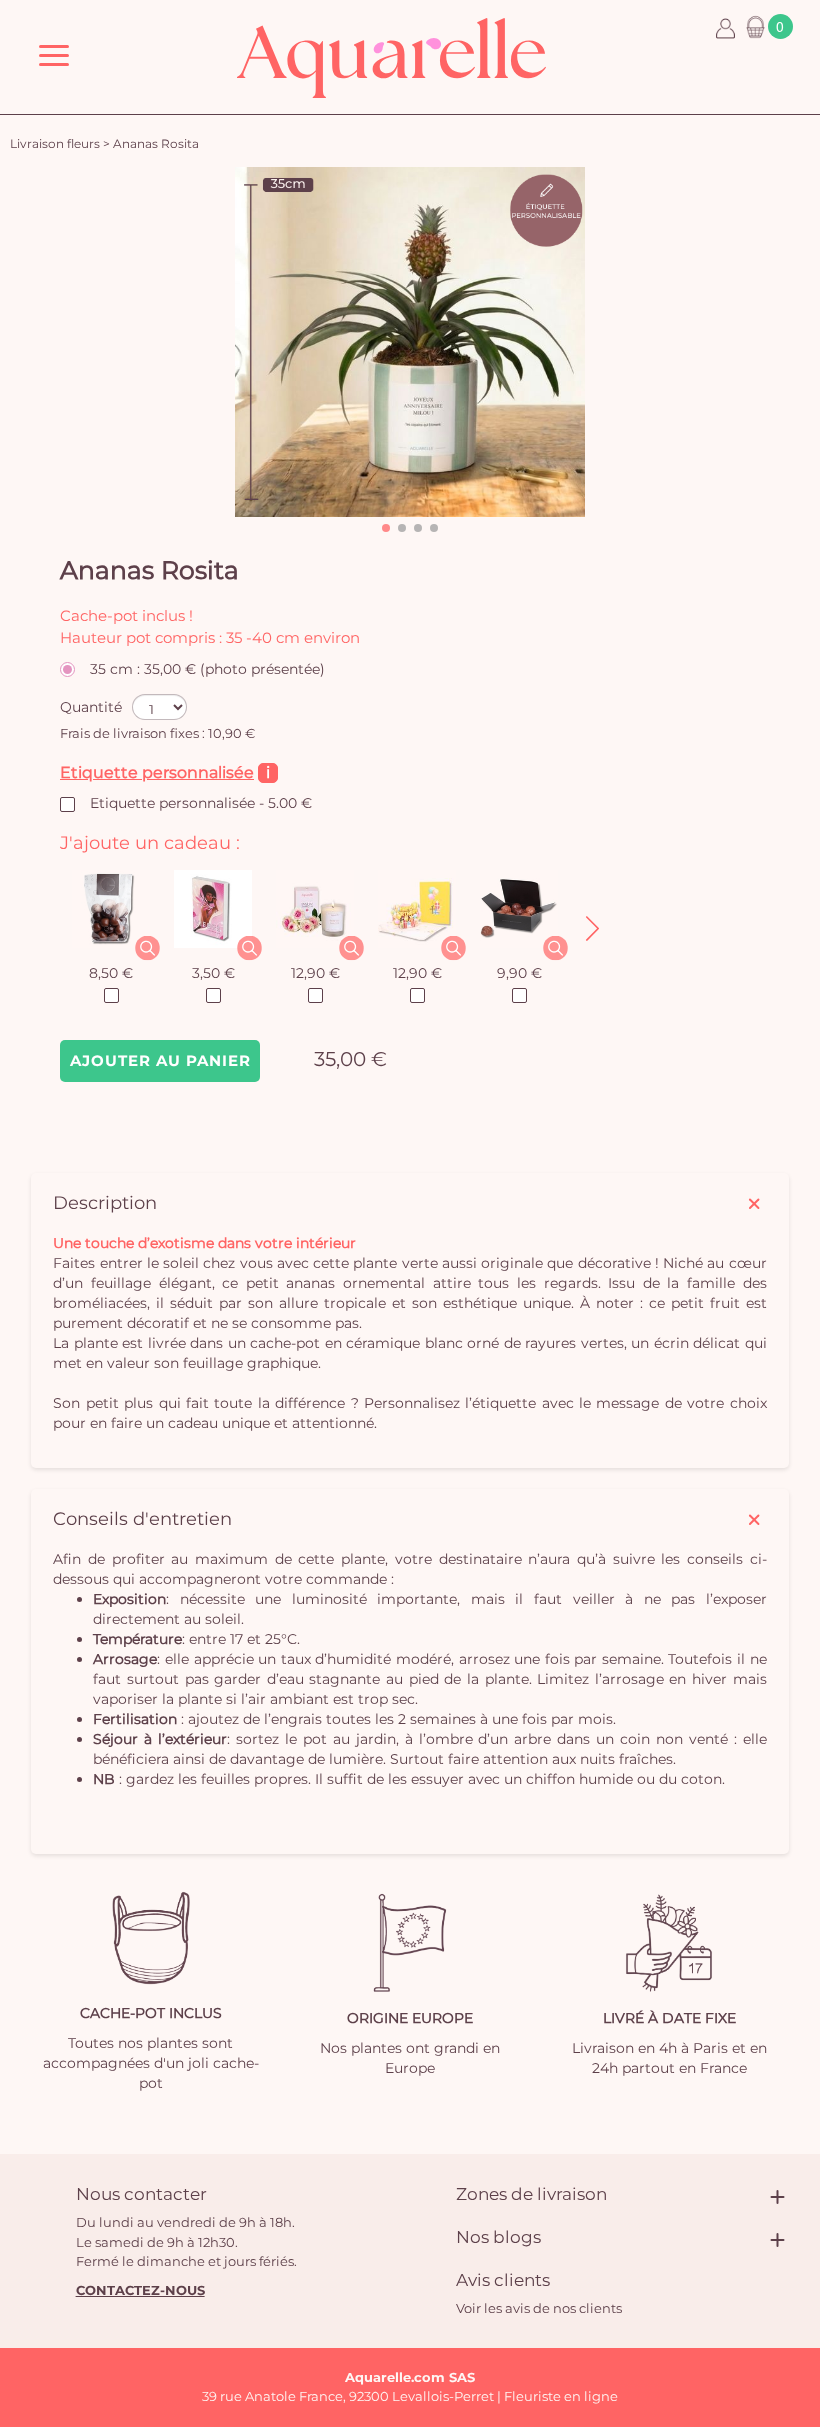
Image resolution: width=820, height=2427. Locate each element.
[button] (386, 528)
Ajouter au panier (160, 1060)
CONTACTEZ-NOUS (140, 2290)
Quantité (91, 707)
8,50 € (111, 973)
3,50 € (213, 973)
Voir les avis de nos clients (539, 2308)
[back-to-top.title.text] (795, 2232)
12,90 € (315, 973)
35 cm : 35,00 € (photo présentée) (207, 669)
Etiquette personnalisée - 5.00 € (201, 803)
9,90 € (519, 973)
